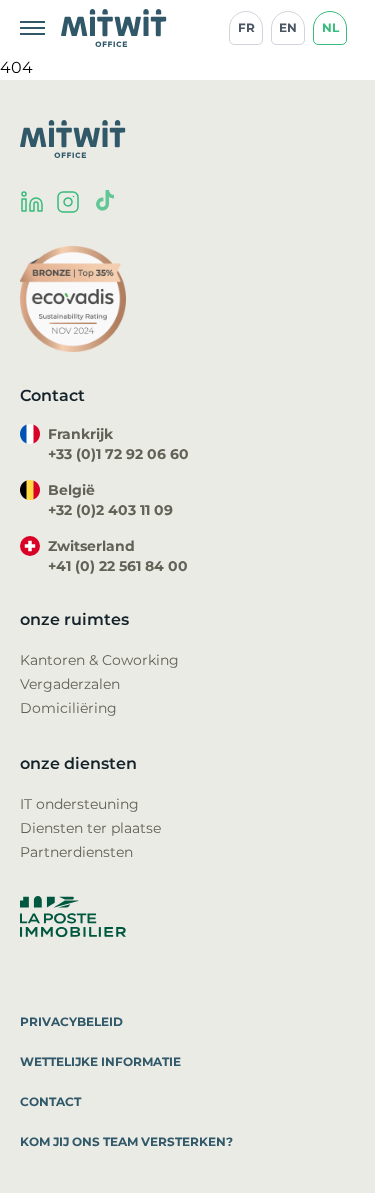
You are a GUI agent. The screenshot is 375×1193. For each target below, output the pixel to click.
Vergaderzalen (70, 684)
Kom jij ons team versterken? (126, 1141)
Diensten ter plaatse (90, 828)
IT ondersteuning (79, 804)
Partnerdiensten (76, 852)
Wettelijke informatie (100, 1061)
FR (246, 27)
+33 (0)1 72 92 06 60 (118, 454)
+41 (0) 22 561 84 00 (118, 566)
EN (288, 27)
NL (330, 27)
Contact (50, 1101)
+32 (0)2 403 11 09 (110, 510)
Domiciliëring (68, 708)
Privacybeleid (71, 1021)
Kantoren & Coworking (99, 660)
